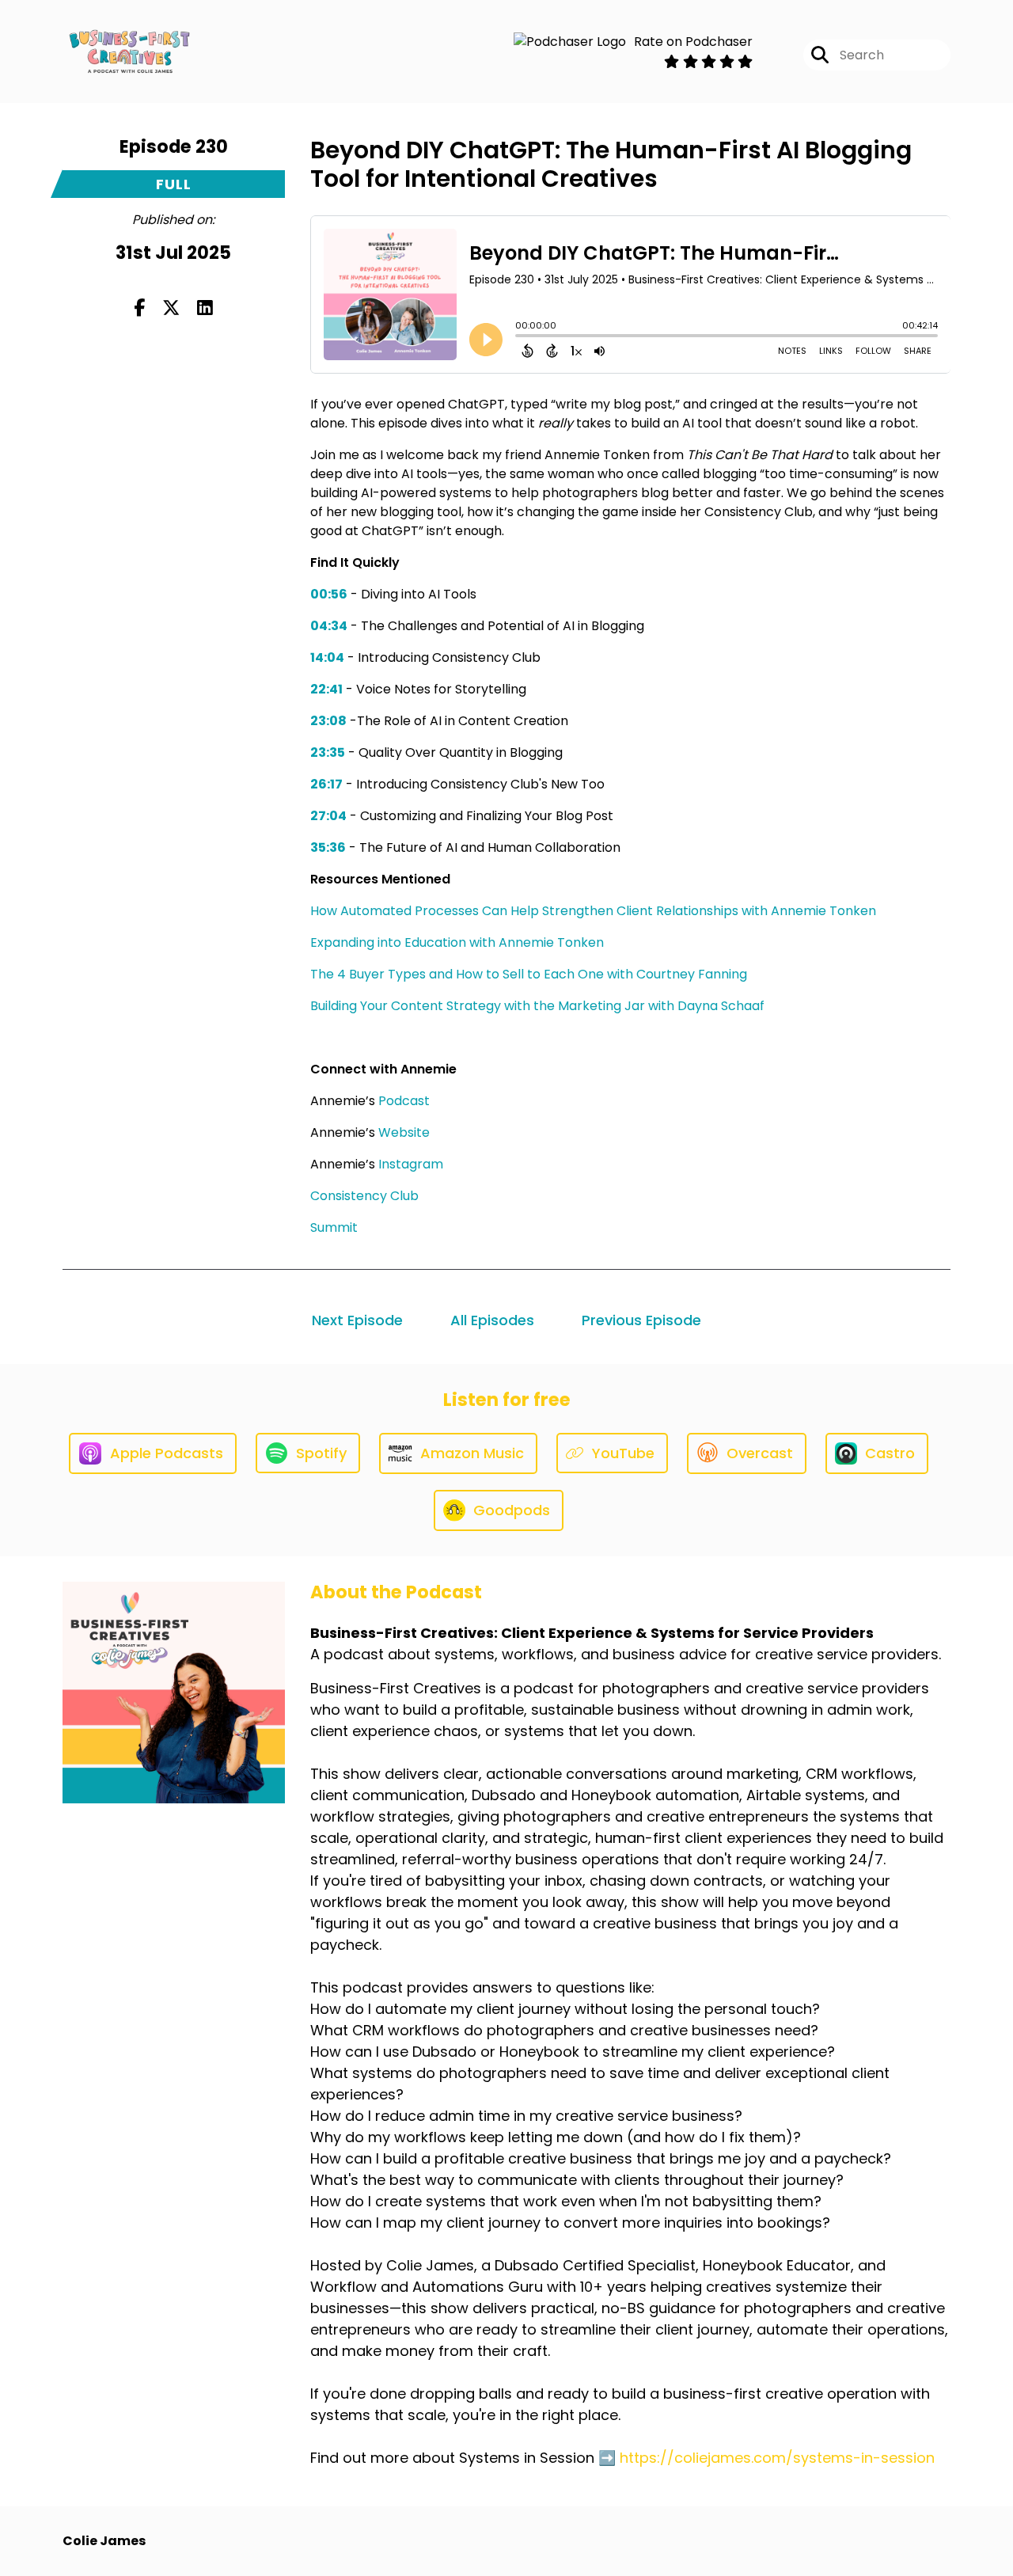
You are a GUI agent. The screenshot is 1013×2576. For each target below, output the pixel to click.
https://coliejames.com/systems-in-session (777, 2458)
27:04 (328, 816)
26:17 (326, 784)
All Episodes (492, 1320)
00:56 (329, 594)
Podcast (404, 1101)
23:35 (328, 752)
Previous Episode (641, 1320)
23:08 (328, 721)
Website (404, 1132)
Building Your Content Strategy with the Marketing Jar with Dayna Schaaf (537, 1006)
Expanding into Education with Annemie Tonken (457, 942)
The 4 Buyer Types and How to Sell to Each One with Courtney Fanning (529, 974)
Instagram (411, 1164)
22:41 (326, 689)
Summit (334, 1227)
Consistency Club (364, 1196)
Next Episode (357, 1320)
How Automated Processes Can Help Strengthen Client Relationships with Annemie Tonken (593, 911)
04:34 (329, 626)
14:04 (327, 657)
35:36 (328, 847)
